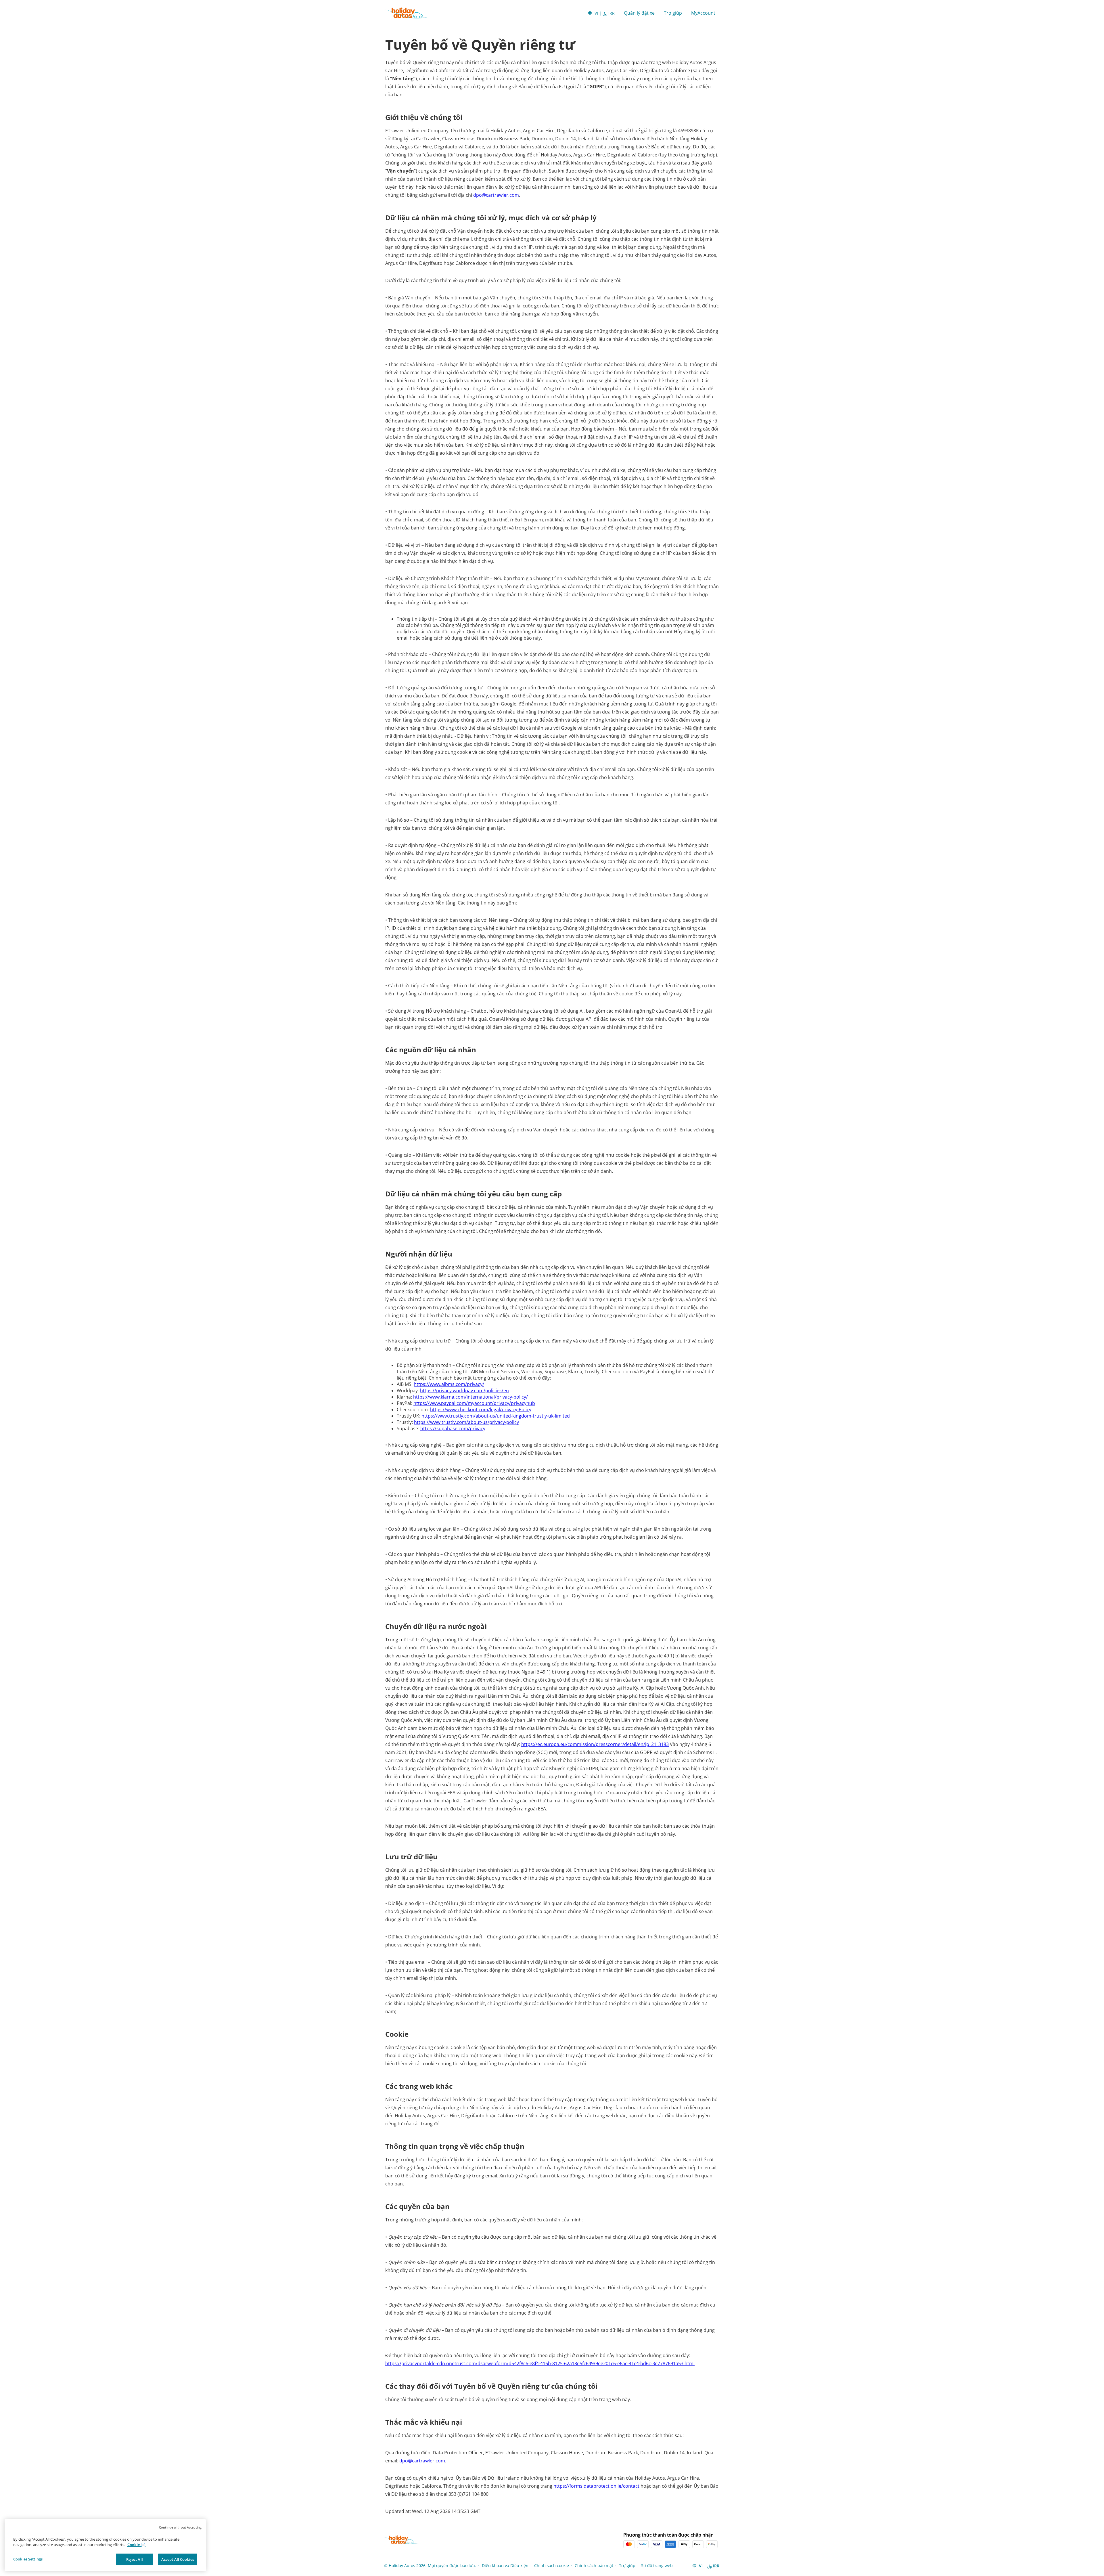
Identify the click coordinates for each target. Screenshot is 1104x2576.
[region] (105, 2545)
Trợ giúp (673, 13)
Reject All (135, 2559)
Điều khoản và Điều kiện (505, 2566)
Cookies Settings (28, 2559)
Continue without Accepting (180, 2527)
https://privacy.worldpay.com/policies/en (464, 1391)
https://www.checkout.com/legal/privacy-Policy (481, 1410)
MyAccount (703, 13)
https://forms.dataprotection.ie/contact (596, 2486)
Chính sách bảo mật (594, 2566)
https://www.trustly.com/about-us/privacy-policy (466, 1422)
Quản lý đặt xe (639, 13)
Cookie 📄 (136, 2545)
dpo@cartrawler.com (496, 195)
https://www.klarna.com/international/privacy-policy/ (470, 1397)
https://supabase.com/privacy (453, 1428)
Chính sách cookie (552, 2566)
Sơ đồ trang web (657, 2566)
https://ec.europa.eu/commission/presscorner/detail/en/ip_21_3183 (595, 1744)
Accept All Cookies (178, 2559)
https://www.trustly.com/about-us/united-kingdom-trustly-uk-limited (496, 1416)
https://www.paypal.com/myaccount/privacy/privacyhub (474, 1403)
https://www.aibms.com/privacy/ (449, 1384)
